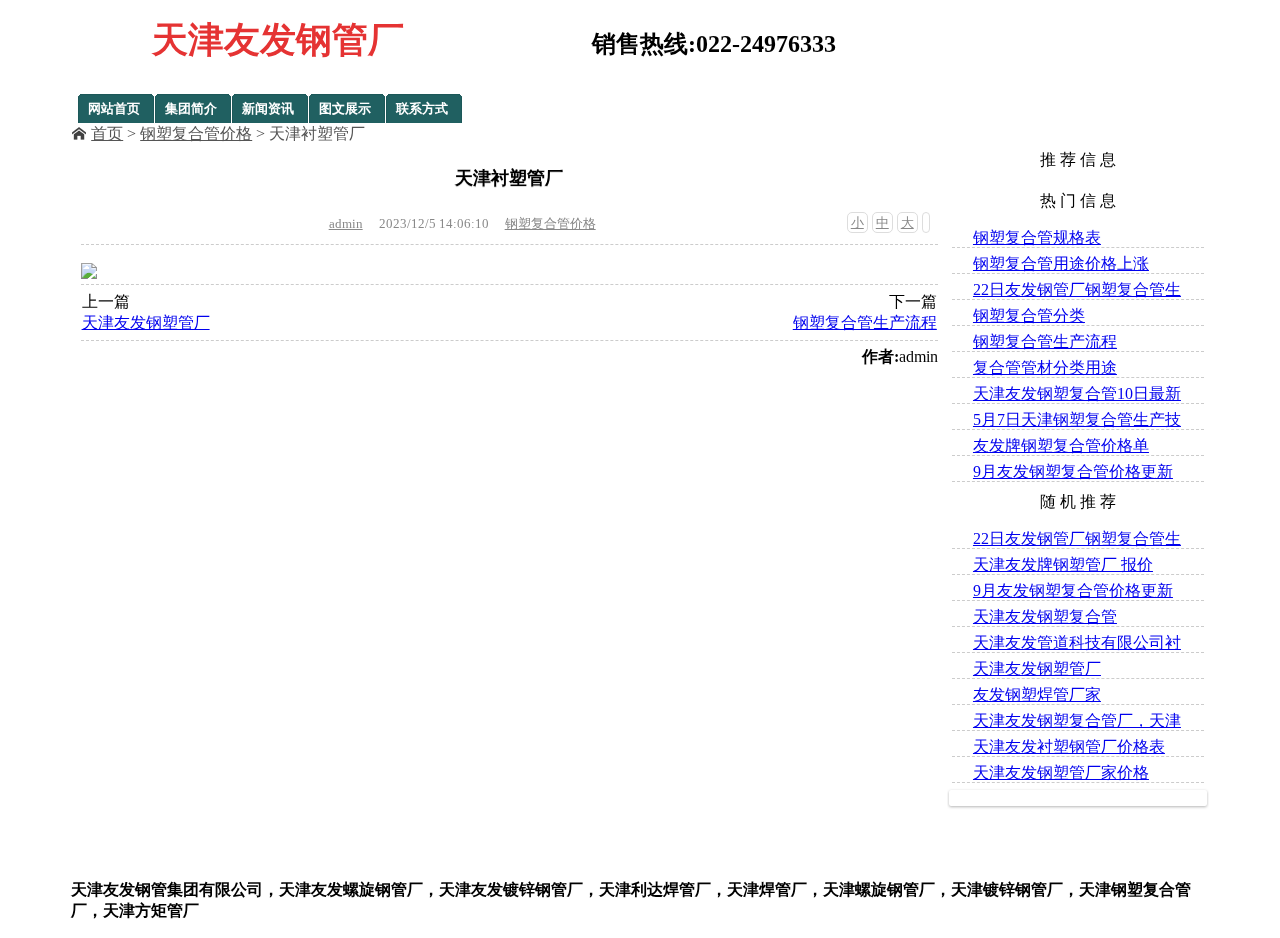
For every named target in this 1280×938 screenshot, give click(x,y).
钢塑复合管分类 (1029, 315)
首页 (107, 133)
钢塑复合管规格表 (1037, 237)
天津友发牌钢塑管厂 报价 (1063, 564)
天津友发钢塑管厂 (146, 322)
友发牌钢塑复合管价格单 (1061, 445)
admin (346, 223)
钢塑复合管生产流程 (865, 322)
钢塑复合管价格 (196, 133)
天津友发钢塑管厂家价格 (1061, 772)
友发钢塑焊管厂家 (1037, 694)
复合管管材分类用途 (1045, 367)
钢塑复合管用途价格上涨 (1061, 263)
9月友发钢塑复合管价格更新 (1073, 471)
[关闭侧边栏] (926, 222)
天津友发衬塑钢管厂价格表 (1069, 746)
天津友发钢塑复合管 (1045, 616)
